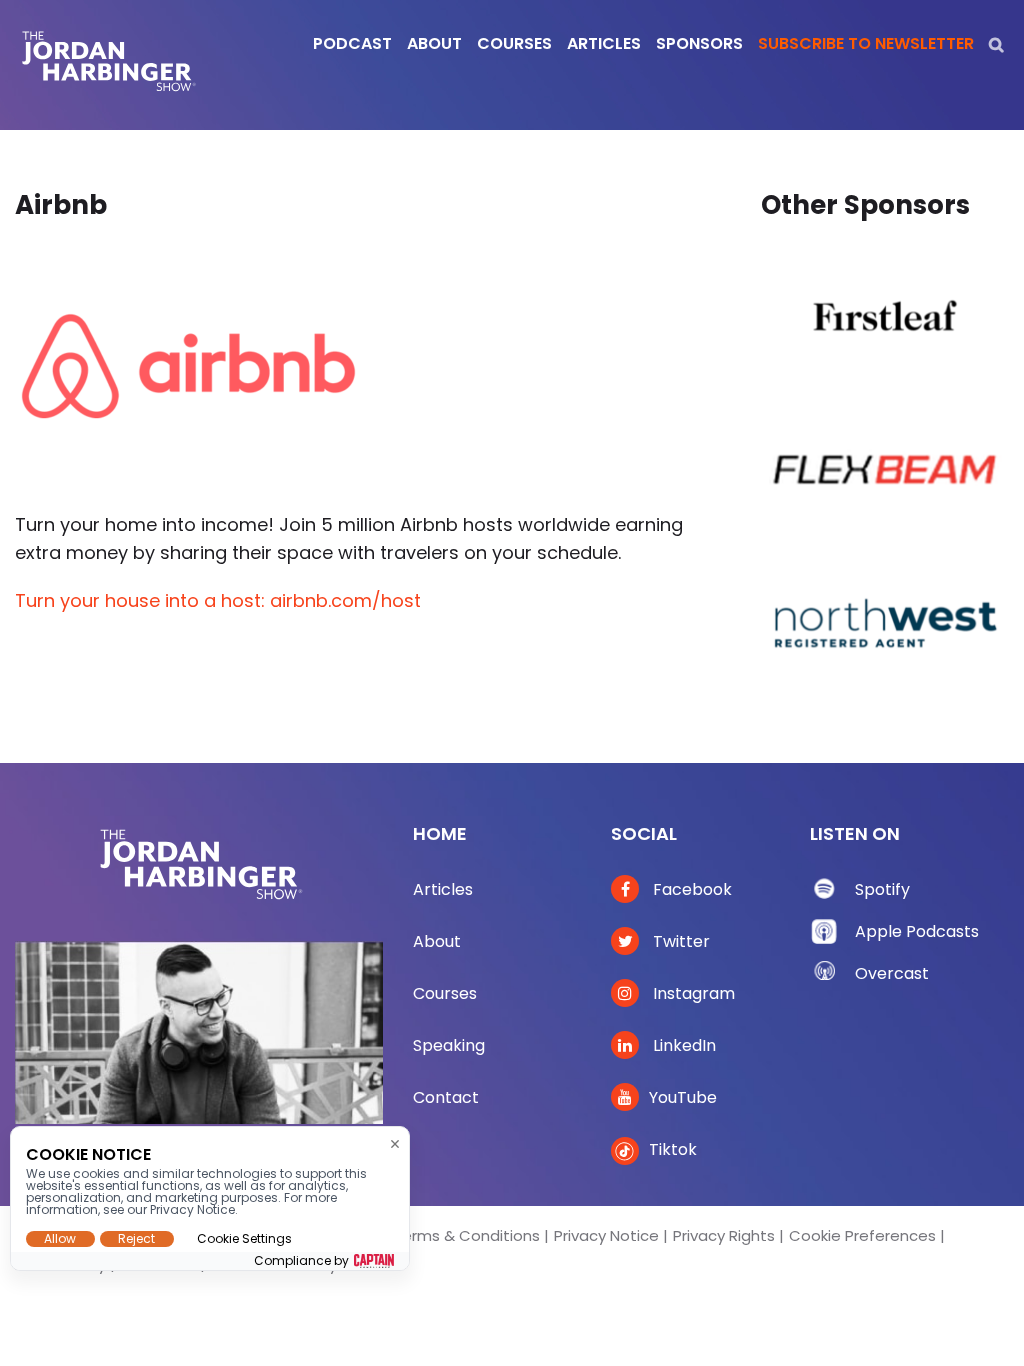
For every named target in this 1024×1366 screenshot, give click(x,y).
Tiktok (673, 1149)
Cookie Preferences (862, 1235)
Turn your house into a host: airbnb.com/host (218, 600)
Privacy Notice (606, 1235)
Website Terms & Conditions (433, 1235)
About (437, 941)
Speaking (449, 1045)
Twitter (679, 941)
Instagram (692, 993)
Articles (443, 889)
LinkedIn (682, 1045)
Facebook (690, 889)
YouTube (683, 1097)
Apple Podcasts (917, 931)
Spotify (882, 889)
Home (440, 833)
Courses (445, 993)
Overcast (892, 973)
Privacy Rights (724, 1235)
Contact (446, 1097)
